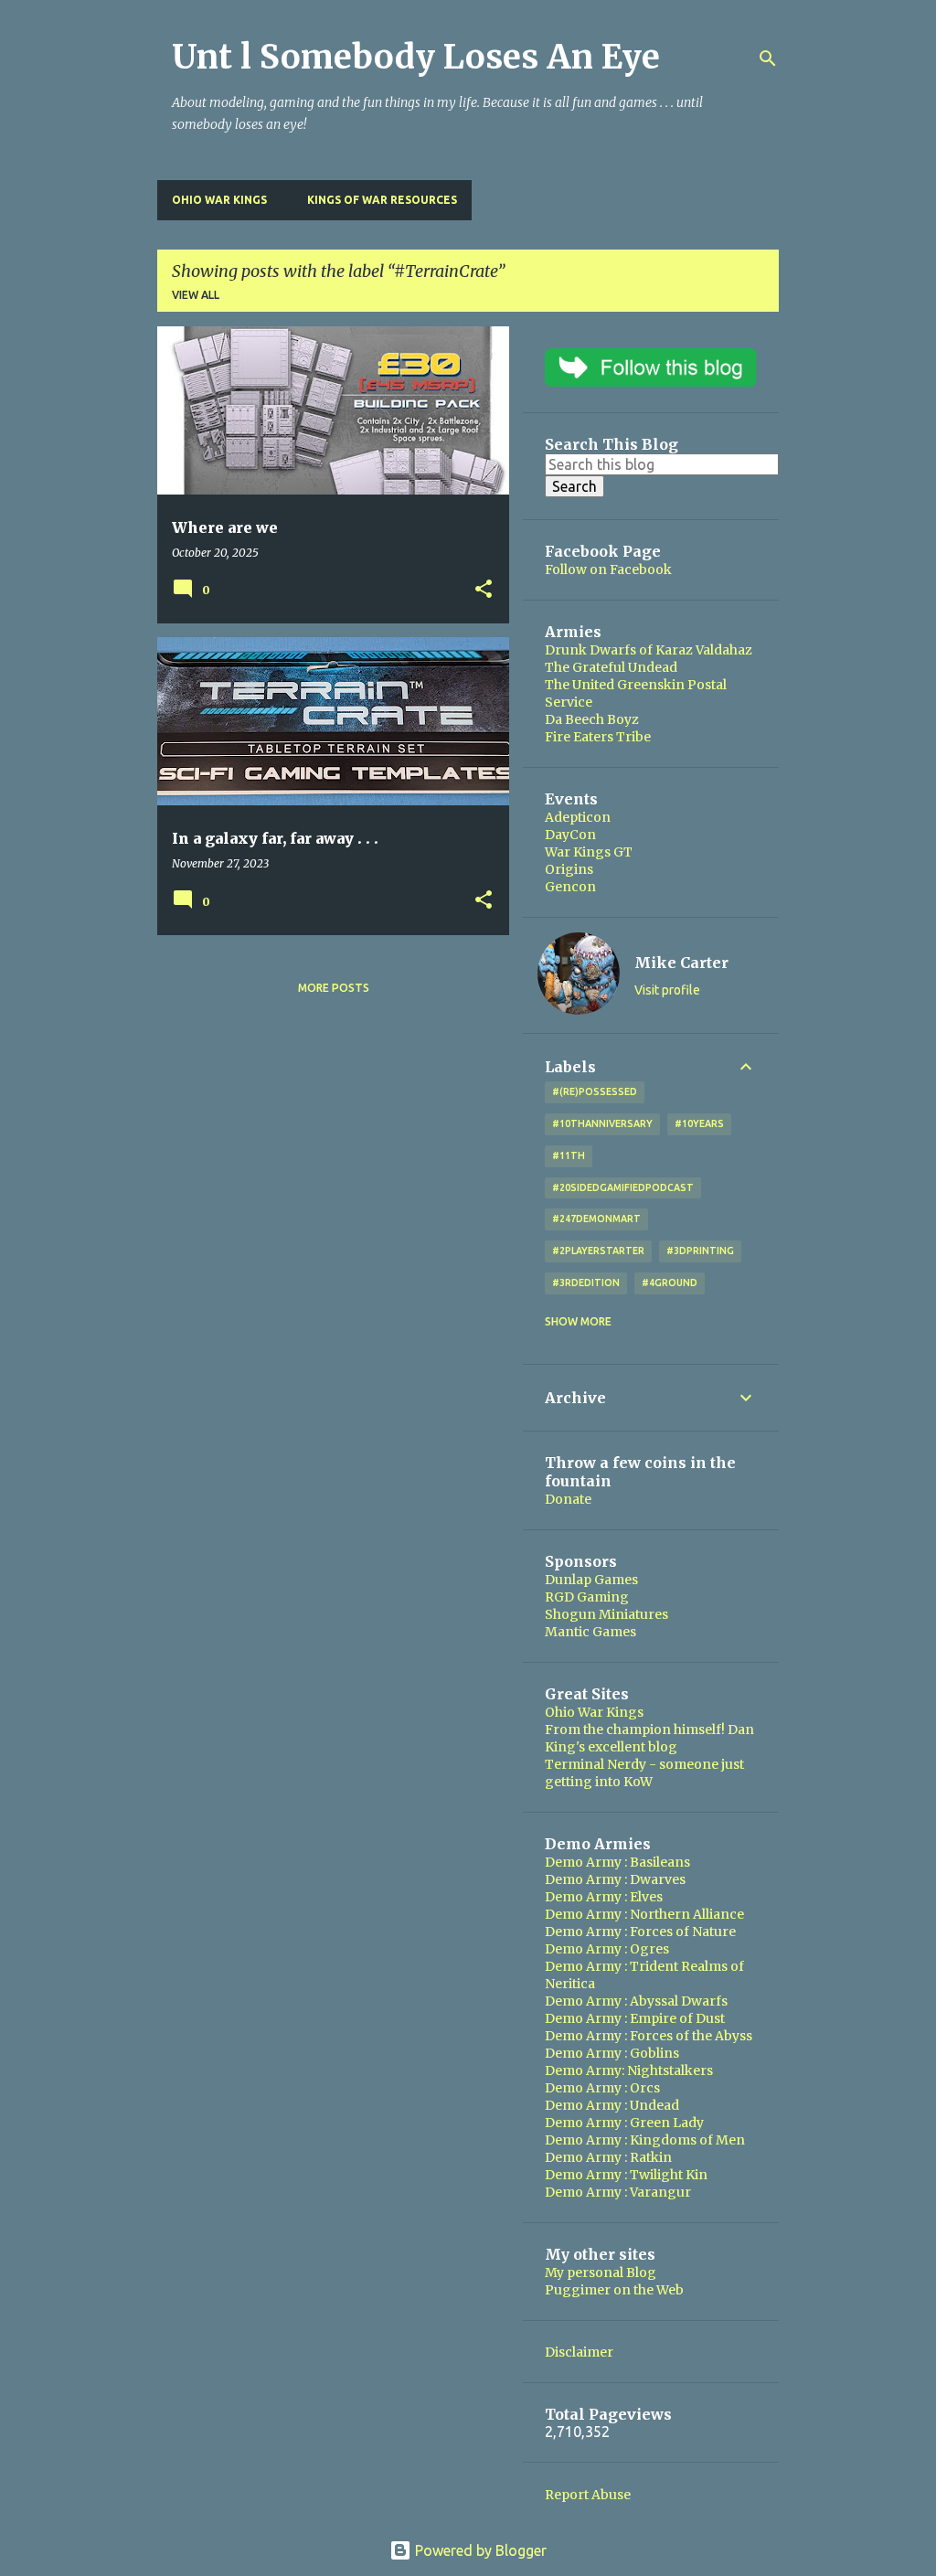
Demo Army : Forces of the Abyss (649, 2036)
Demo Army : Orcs (602, 2088)
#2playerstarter (598, 1251)
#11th (569, 1155)
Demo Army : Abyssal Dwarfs (636, 2001)
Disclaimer (579, 2352)
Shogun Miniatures (606, 1614)
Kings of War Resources (382, 200)
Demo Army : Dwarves (615, 1879)
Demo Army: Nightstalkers (629, 2070)
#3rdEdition (586, 1283)
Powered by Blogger (479, 2550)
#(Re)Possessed (595, 1091)
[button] (484, 590)
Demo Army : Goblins (612, 2053)
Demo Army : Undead (612, 2105)
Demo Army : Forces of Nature (640, 1932)
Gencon (570, 887)
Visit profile (667, 990)
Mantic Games (590, 1632)
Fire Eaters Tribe (598, 737)
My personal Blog (601, 2273)
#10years (699, 1123)
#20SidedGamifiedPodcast (623, 1187)
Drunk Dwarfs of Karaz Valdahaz (649, 650)
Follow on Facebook (608, 569)
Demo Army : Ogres (607, 1949)
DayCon (570, 835)
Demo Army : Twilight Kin (626, 2175)
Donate (568, 1499)
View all (196, 295)
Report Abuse (588, 2495)
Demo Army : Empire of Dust (635, 2018)
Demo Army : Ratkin (608, 2157)
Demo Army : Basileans (617, 1862)
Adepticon (578, 817)
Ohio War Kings (219, 200)
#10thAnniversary (602, 1123)
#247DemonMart (596, 1219)
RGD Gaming (587, 1597)
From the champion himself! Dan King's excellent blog (649, 1738)
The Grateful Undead (611, 667)
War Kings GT (589, 852)
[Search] (768, 59)
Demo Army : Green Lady (624, 2123)
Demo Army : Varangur (618, 2192)
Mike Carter (681, 963)
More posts (334, 988)
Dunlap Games (591, 1580)
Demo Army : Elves (604, 1897)
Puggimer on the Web (614, 2290)
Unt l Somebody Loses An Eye (416, 57)
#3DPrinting (700, 1251)
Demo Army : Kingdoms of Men (645, 2140)
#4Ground (670, 1283)
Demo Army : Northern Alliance (644, 1914)
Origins (569, 869)
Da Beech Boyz (592, 719)
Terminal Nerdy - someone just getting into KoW (644, 1773)
